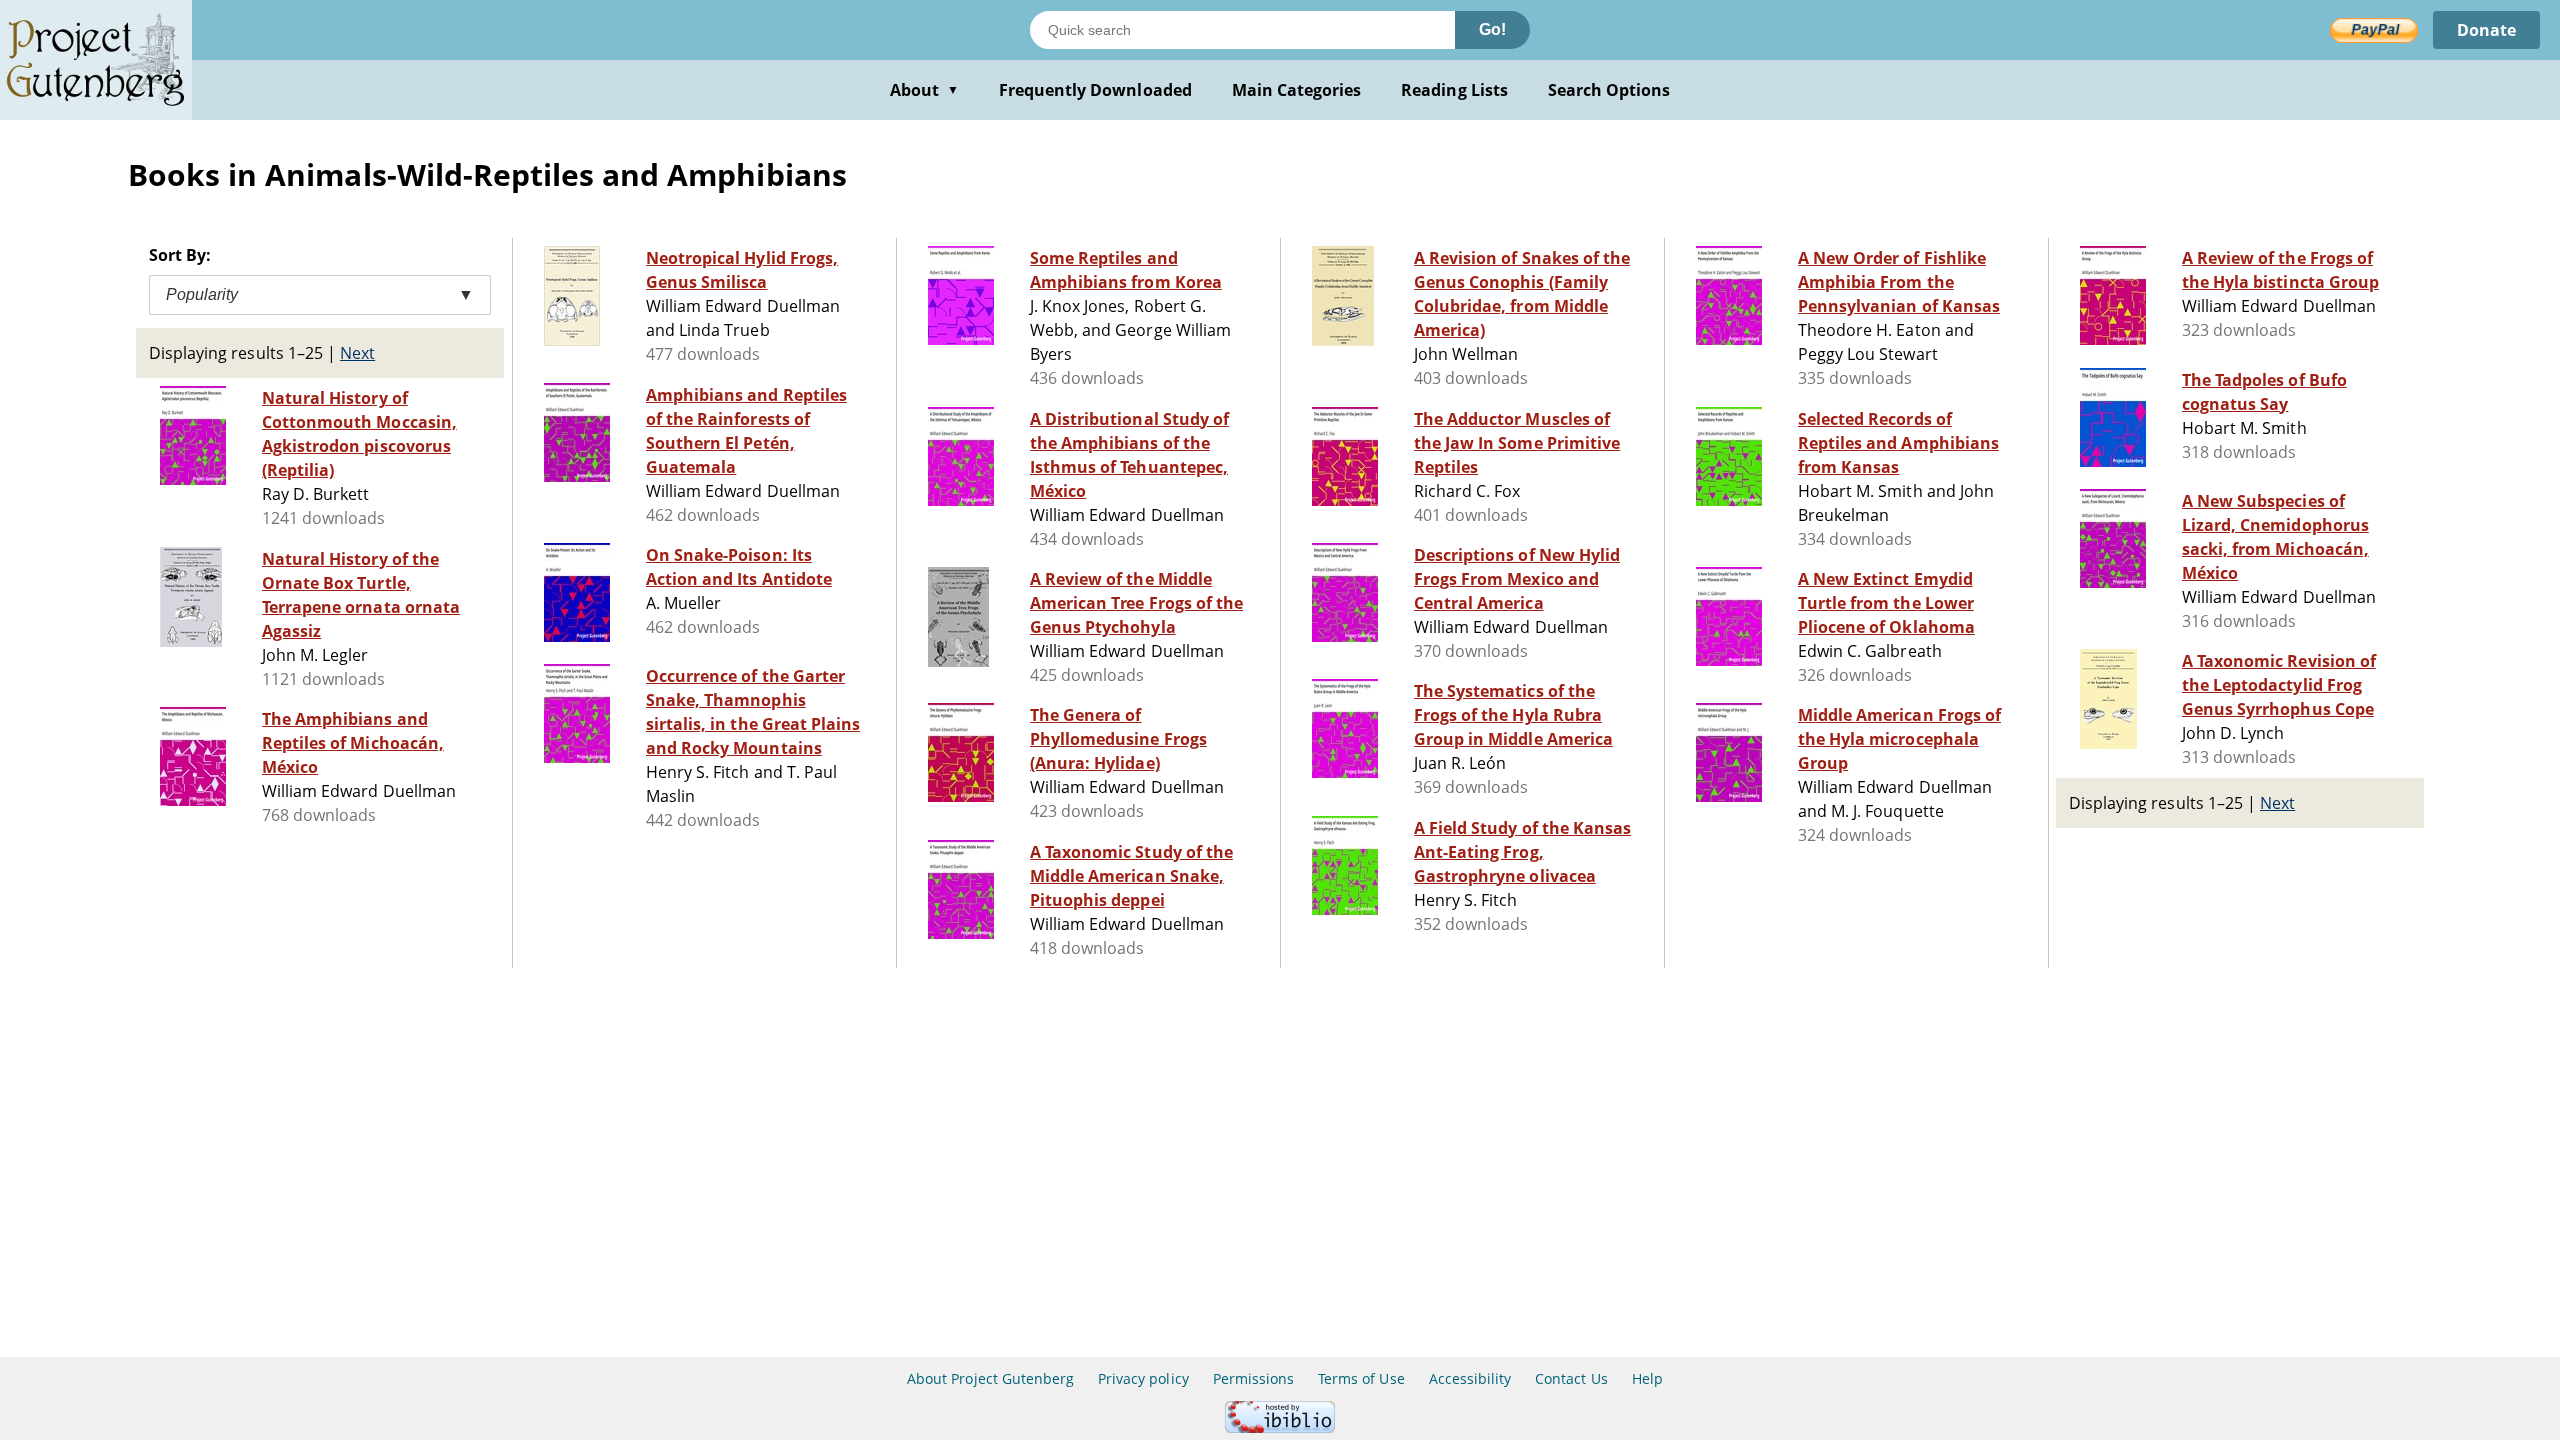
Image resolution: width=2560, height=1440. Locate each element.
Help (1647, 1378)
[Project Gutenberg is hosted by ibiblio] (1280, 1427)
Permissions (1253, 1378)
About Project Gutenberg (990, 1378)
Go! (1492, 29)
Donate (2486, 30)
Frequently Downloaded (1095, 90)
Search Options (1609, 90)
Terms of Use (1361, 1378)
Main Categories (1297, 90)
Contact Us (1571, 1378)
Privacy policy (1143, 1378)
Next (357, 353)
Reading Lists (1454, 90)
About (924, 90)
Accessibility (1470, 1378)
